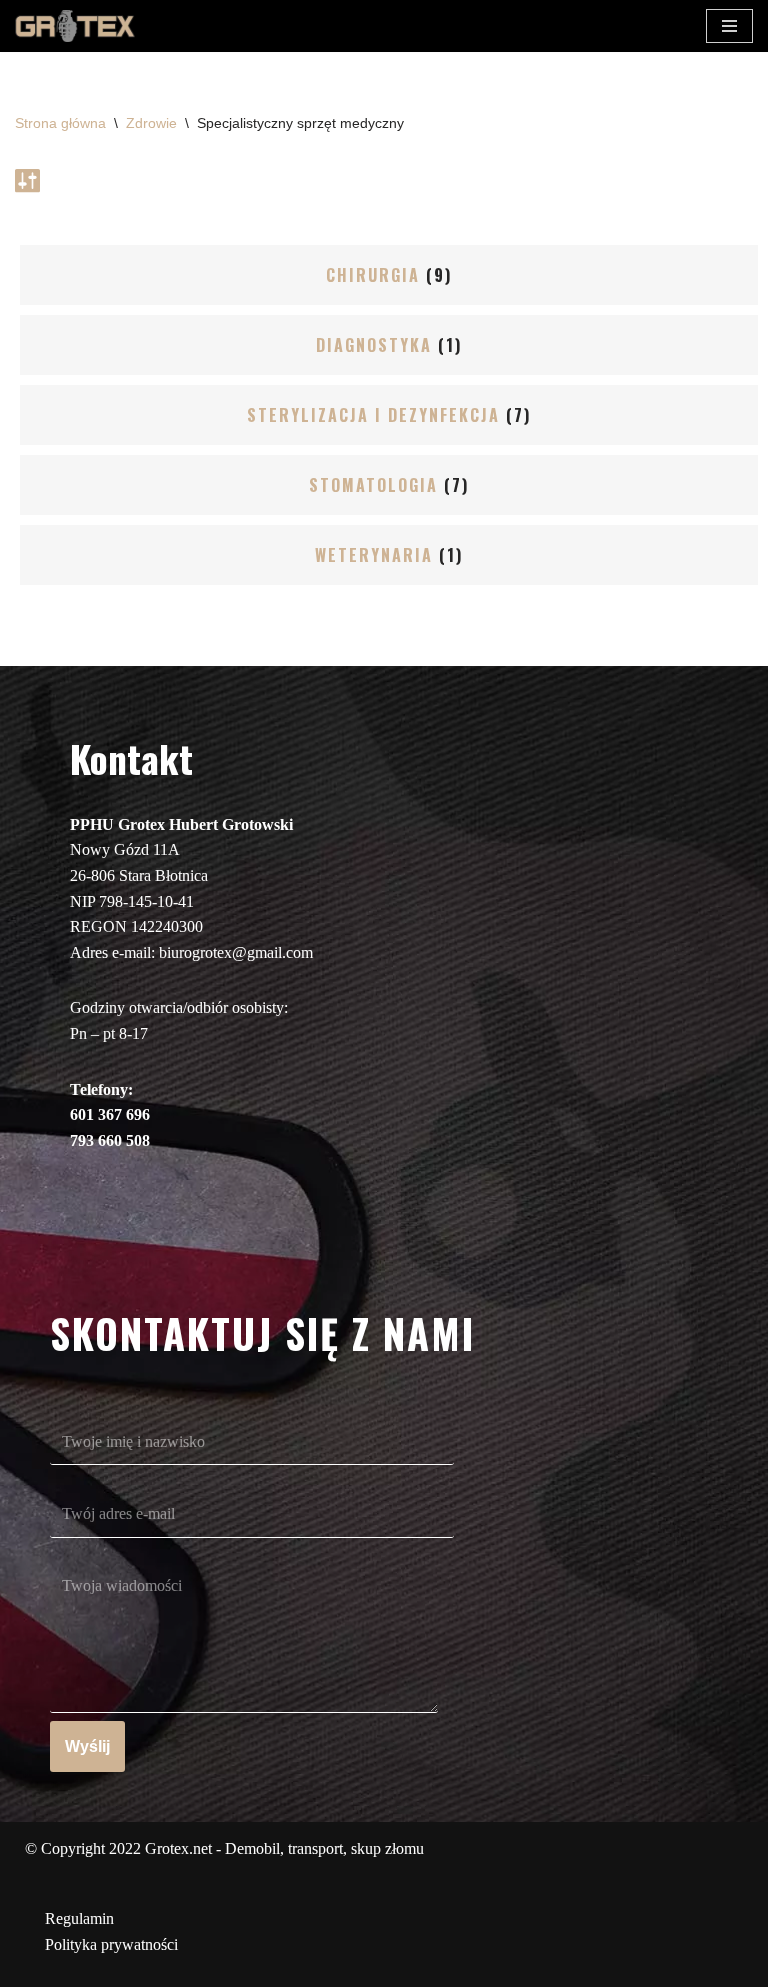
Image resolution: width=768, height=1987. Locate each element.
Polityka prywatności (111, 1944)
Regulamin (79, 1918)
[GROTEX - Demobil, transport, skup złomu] (75, 26)
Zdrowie (151, 123)
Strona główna (60, 123)
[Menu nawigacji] (729, 26)
